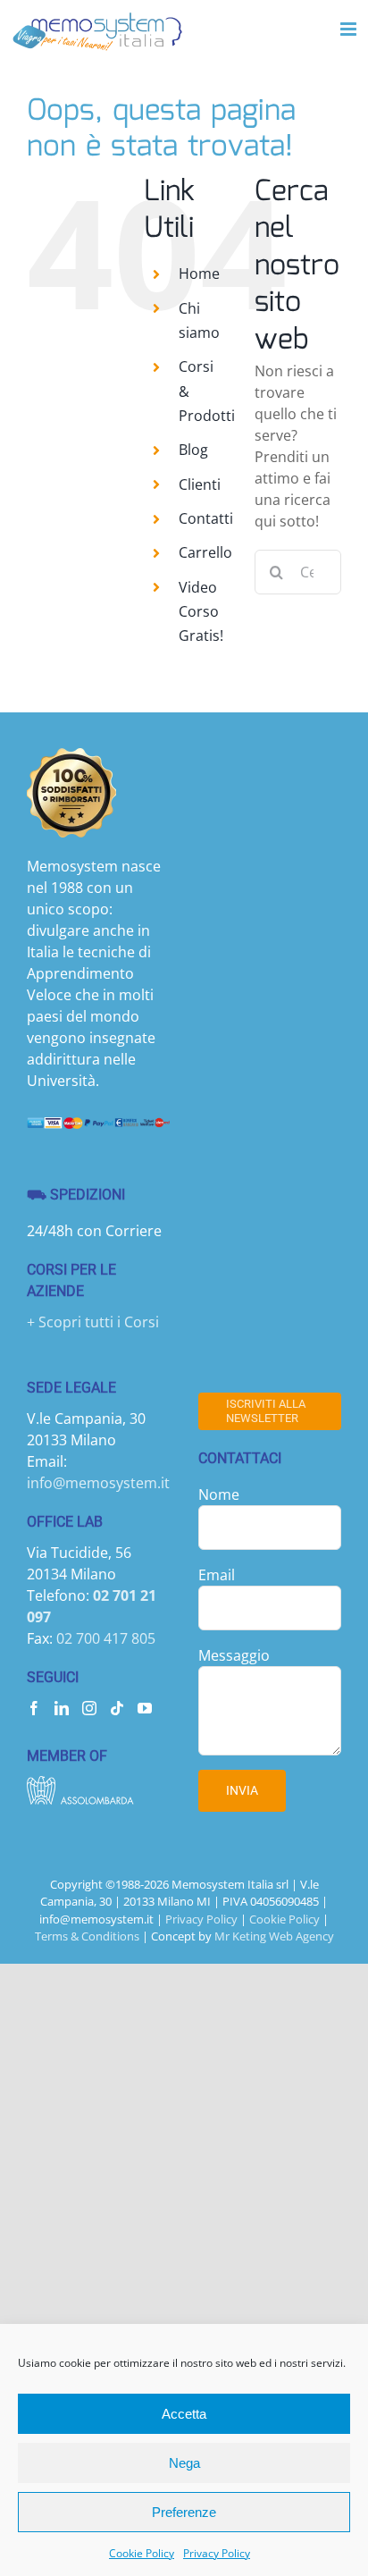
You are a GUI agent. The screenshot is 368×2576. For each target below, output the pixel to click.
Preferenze (184, 2512)
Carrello (205, 552)
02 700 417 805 (106, 1638)
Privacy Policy (217, 2553)
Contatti (206, 518)
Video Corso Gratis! (201, 611)
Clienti (200, 484)
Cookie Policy (142, 2553)
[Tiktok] (117, 1708)
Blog (193, 450)
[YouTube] (145, 1708)
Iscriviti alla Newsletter (266, 1411)
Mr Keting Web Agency (274, 1936)
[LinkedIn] (62, 1708)
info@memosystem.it (98, 1483)
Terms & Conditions (87, 1936)
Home (199, 274)
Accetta (184, 2414)
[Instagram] (89, 1708)
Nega (184, 2463)
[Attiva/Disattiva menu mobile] (350, 29)
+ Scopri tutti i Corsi (93, 1322)
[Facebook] (34, 1708)
